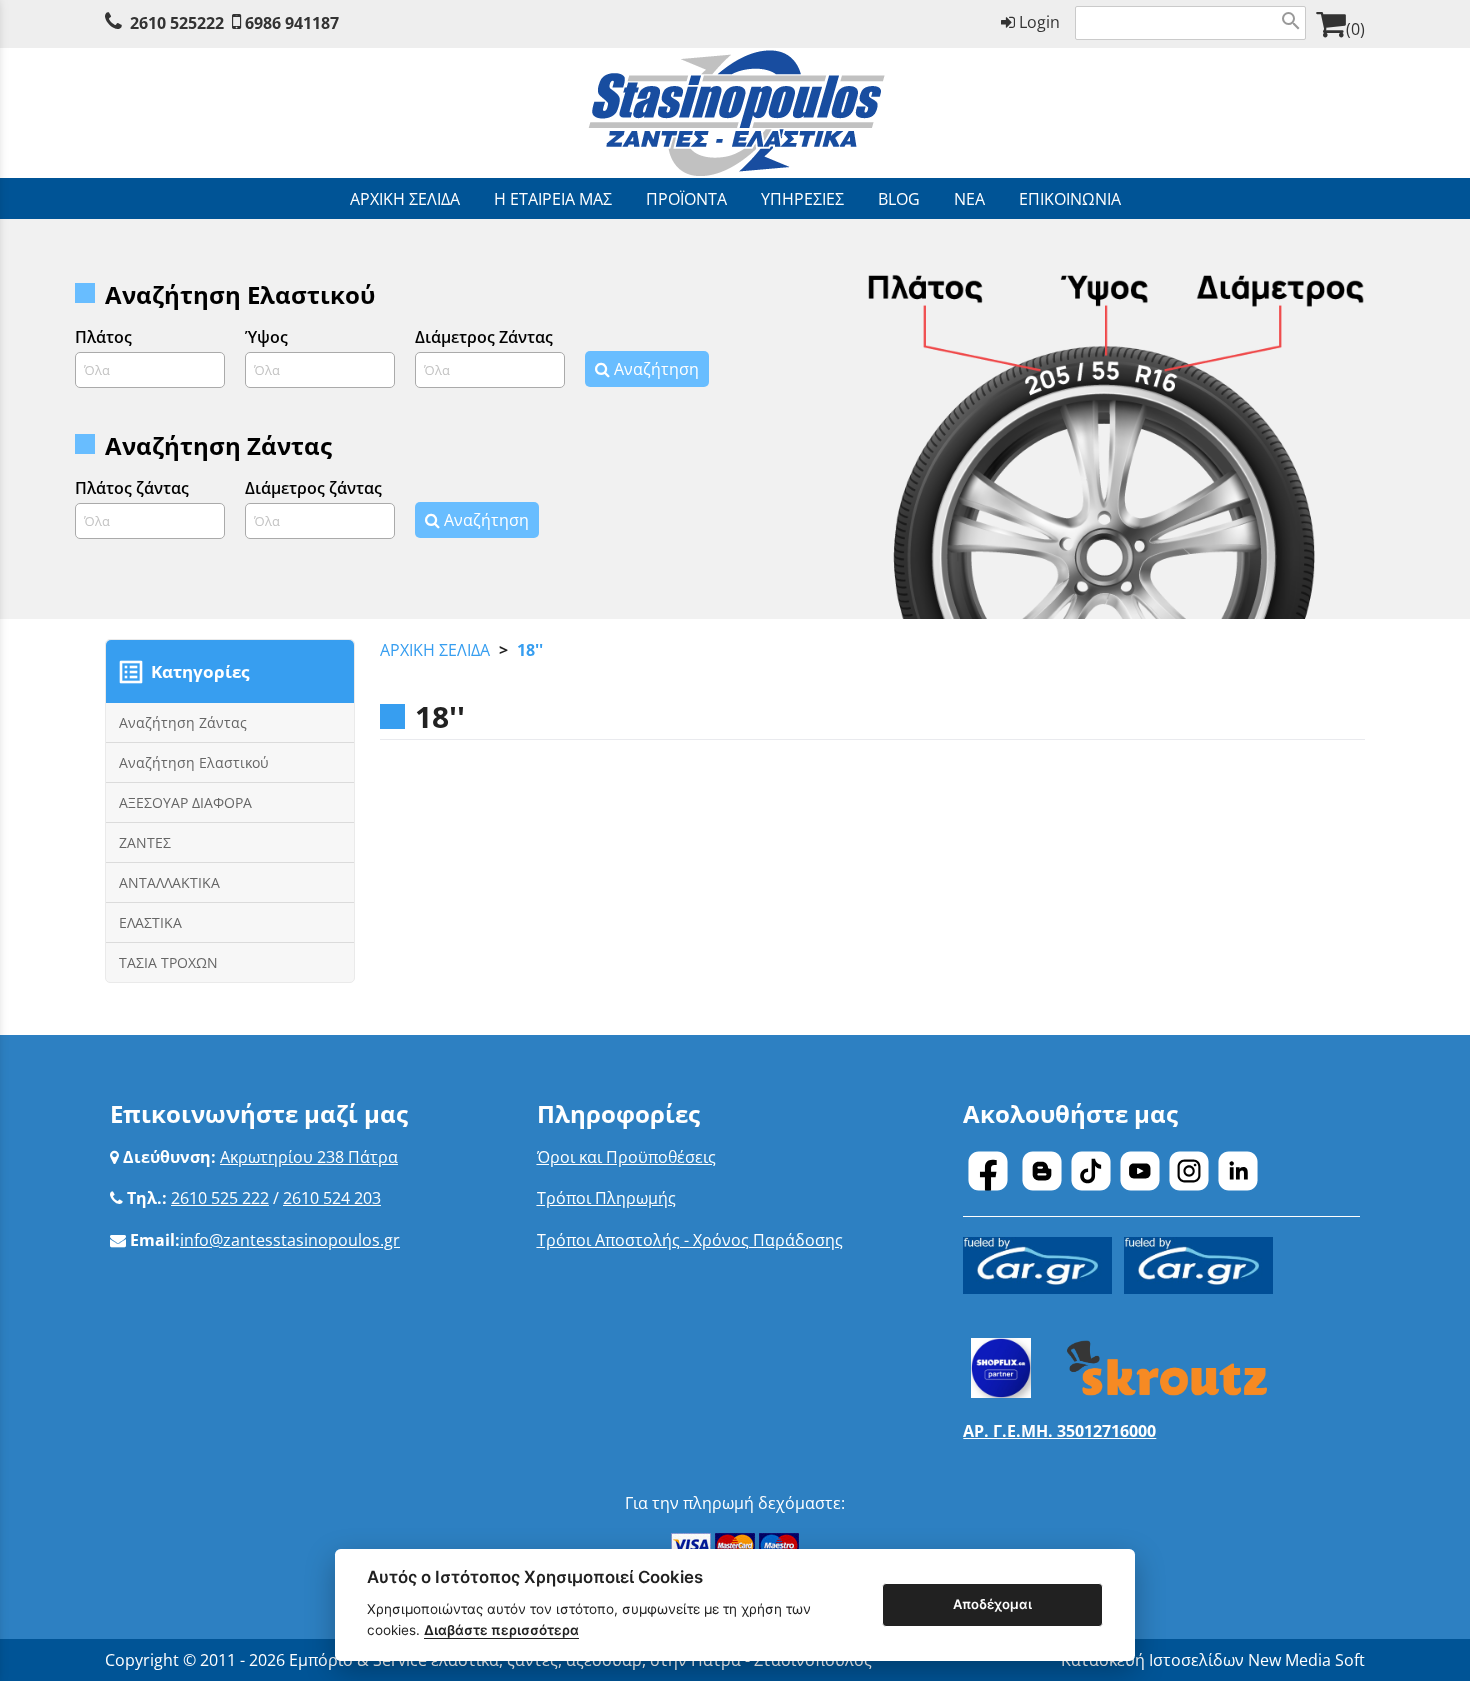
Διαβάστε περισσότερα (501, 1630)
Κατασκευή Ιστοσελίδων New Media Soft (1213, 1660)
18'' (530, 650)
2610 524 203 (332, 1198)
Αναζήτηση (654, 369)
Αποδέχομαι (992, 1604)
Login (1037, 22)
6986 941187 (292, 23)
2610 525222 (177, 23)
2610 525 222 (220, 1198)
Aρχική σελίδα (435, 650)
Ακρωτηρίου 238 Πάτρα (309, 1157)
